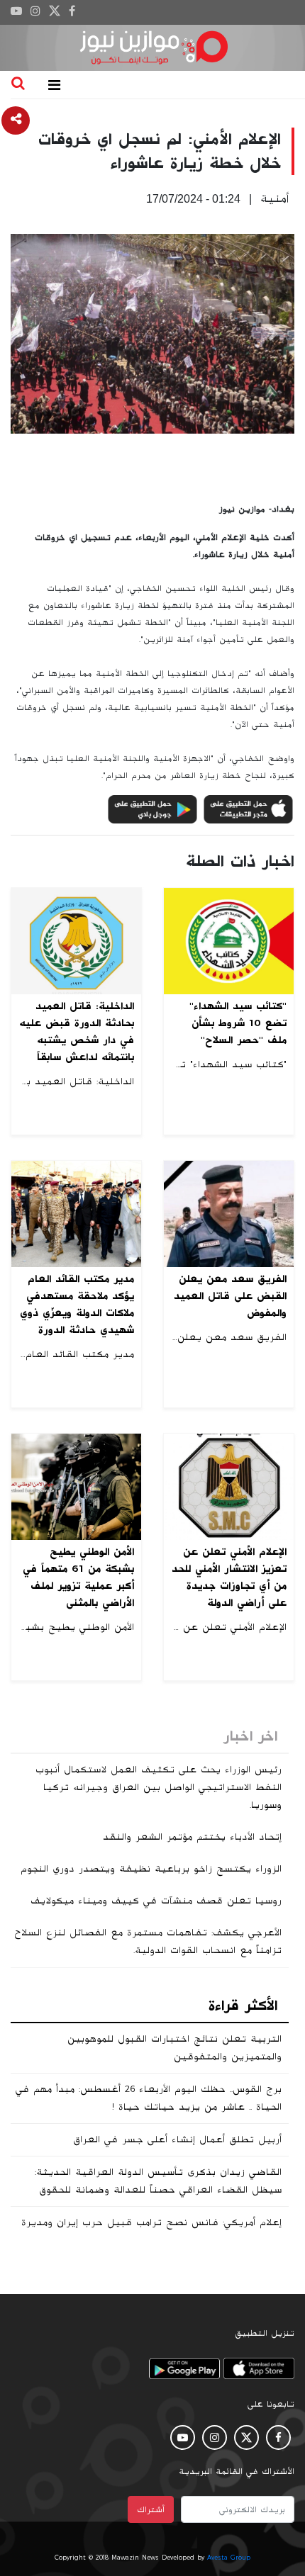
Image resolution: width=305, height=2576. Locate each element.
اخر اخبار (250, 1736)
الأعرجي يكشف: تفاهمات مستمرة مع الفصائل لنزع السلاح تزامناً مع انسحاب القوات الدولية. (148, 1941)
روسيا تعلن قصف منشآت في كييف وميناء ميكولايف (156, 1901)
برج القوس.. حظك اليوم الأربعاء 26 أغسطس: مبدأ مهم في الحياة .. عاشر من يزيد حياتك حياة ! (149, 2098)
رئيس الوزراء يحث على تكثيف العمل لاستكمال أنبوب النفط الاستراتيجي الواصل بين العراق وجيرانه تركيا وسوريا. (159, 1787)
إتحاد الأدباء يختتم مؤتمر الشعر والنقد (192, 1837)
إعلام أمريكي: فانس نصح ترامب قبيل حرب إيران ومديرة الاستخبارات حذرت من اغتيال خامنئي (151, 2231)
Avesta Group (229, 2558)
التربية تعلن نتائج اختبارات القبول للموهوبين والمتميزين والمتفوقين (174, 2048)
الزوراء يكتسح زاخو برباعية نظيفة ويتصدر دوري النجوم (151, 1869)
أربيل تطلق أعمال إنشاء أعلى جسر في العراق (177, 2139)
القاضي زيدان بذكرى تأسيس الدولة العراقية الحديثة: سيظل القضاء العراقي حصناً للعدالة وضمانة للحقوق (158, 2181)
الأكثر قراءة (243, 2006)
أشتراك (151, 2509)
